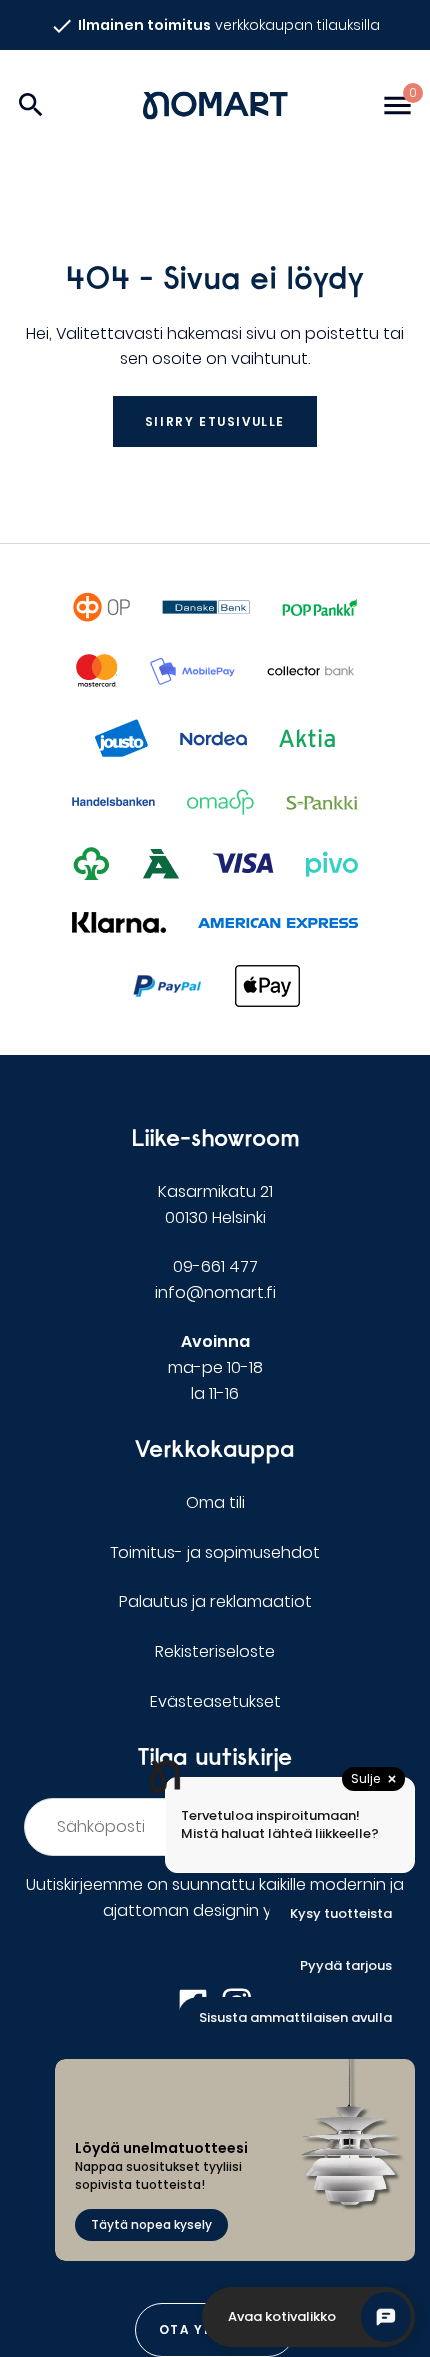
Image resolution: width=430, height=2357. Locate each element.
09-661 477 (215, 1266)
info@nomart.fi (215, 1292)
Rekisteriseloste (215, 1651)
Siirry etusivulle (215, 421)
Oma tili (215, 1502)
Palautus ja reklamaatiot (215, 1601)
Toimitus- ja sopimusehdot (215, 1552)
